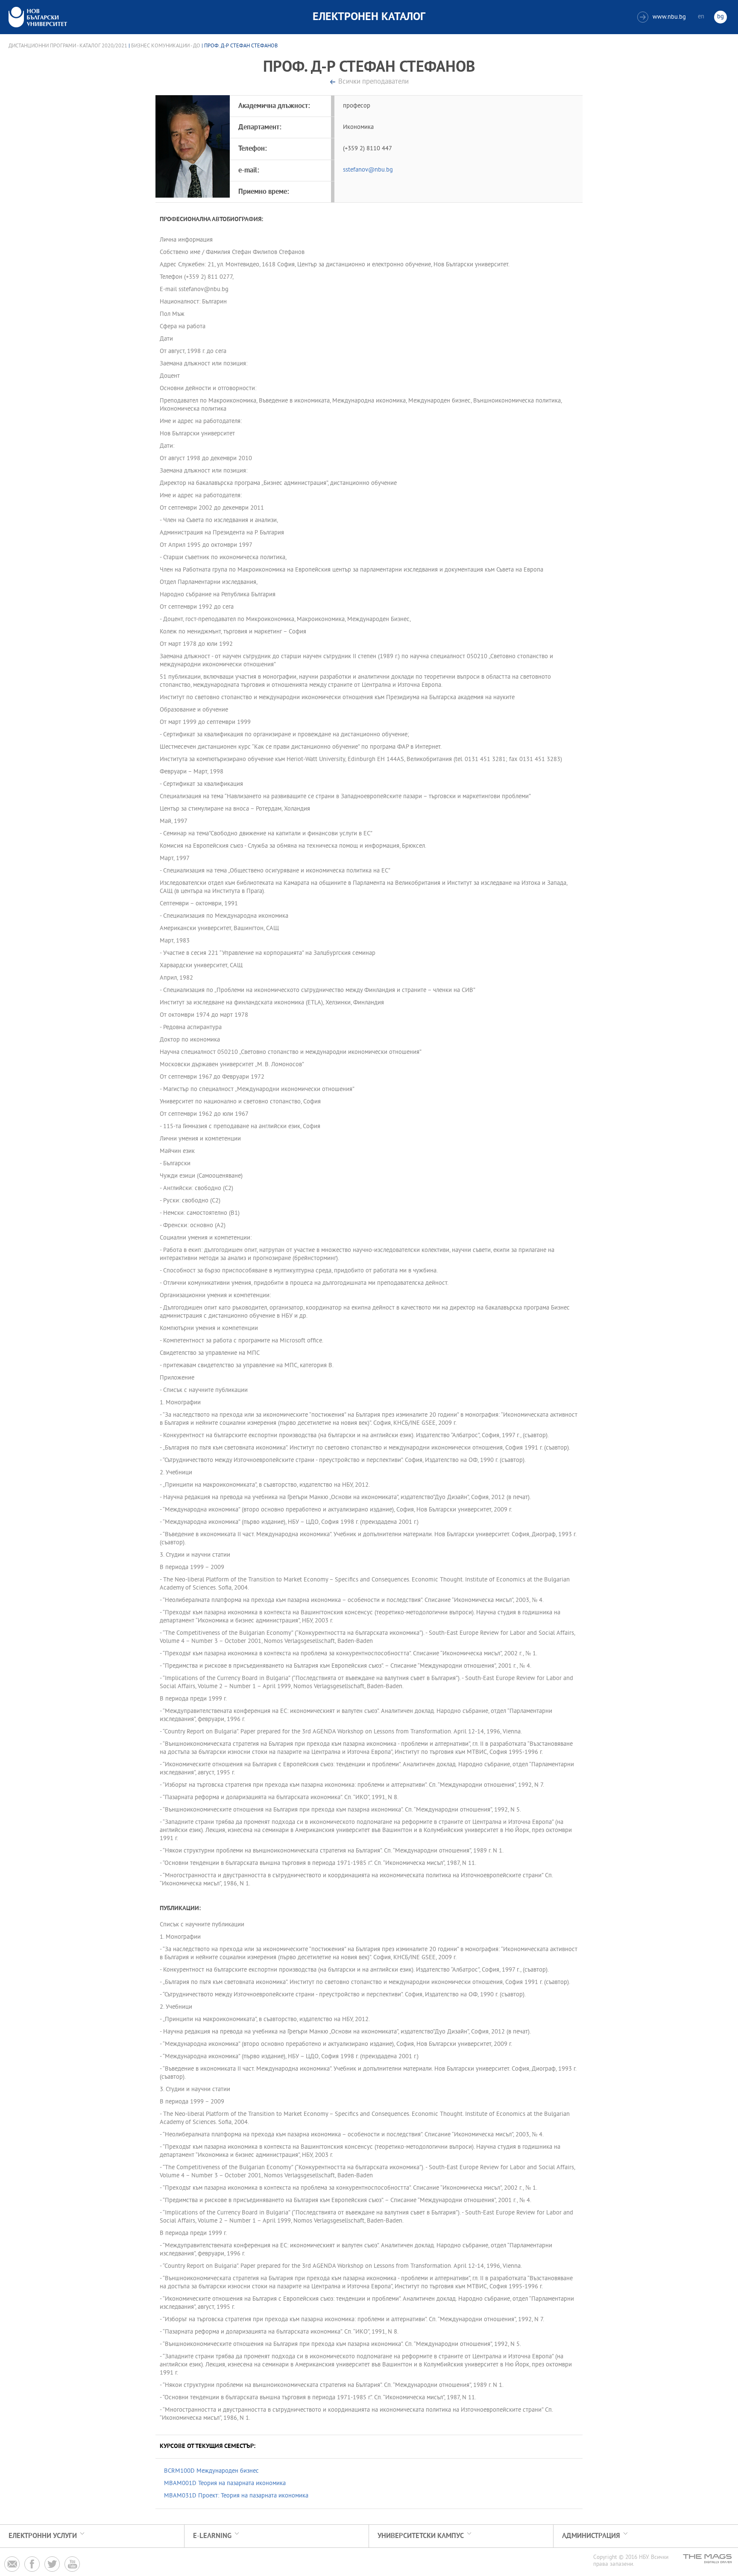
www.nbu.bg (663, 17)
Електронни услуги (43, 2536)
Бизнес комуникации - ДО (166, 46)
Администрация (591, 2536)
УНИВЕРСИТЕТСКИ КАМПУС (421, 2536)
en (701, 17)
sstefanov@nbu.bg (368, 170)
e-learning (212, 2536)
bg (720, 17)
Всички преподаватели (373, 82)
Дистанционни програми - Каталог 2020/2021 (68, 46)
